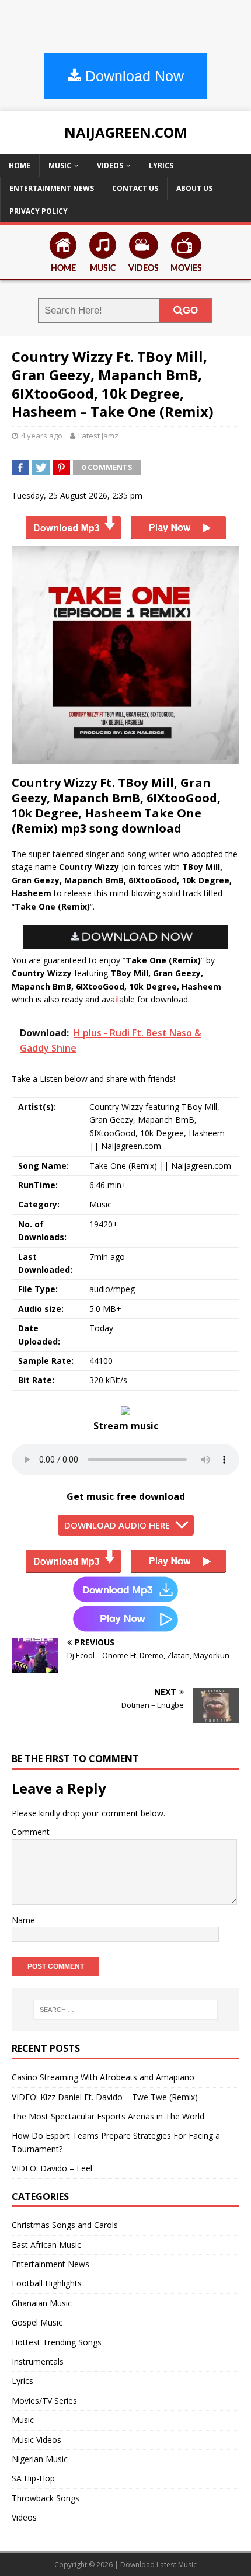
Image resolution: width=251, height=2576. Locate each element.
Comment (31, 1832)
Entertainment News (52, 188)
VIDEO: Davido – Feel (52, 2168)
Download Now (133, 76)
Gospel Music (37, 2322)
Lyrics (161, 166)
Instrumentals (38, 2361)
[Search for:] (126, 2010)
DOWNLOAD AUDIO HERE (117, 1525)
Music (60, 166)
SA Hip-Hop (33, 2478)
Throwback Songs (46, 2498)
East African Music (46, 2245)
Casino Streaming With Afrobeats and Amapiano (103, 2077)
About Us (194, 188)
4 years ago (42, 436)
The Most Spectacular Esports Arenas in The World (108, 2116)
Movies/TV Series (44, 2401)
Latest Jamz (98, 436)
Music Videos (36, 2440)
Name (23, 1920)
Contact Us (135, 188)
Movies (186, 269)
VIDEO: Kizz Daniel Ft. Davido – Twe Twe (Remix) (105, 2097)
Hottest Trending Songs (57, 2342)
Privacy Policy (39, 211)
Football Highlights (47, 2283)
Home (20, 166)
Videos (110, 166)
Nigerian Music (40, 2459)
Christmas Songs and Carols (65, 2225)
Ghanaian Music (42, 2303)
